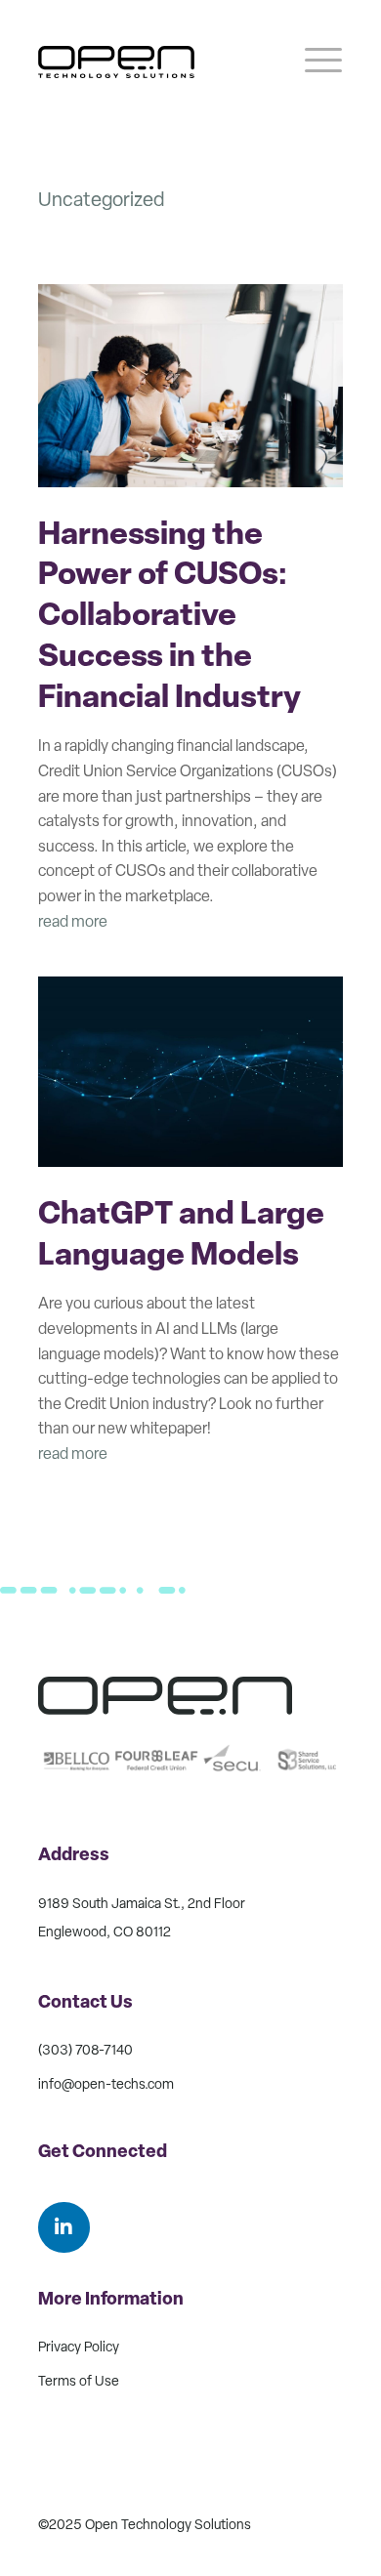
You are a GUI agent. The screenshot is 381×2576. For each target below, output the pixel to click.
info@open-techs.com (106, 2085)
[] (64, 2249)
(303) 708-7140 (85, 2051)
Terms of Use (79, 2382)
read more (73, 923)
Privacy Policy (79, 2348)
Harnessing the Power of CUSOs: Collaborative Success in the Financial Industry (169, 618)
